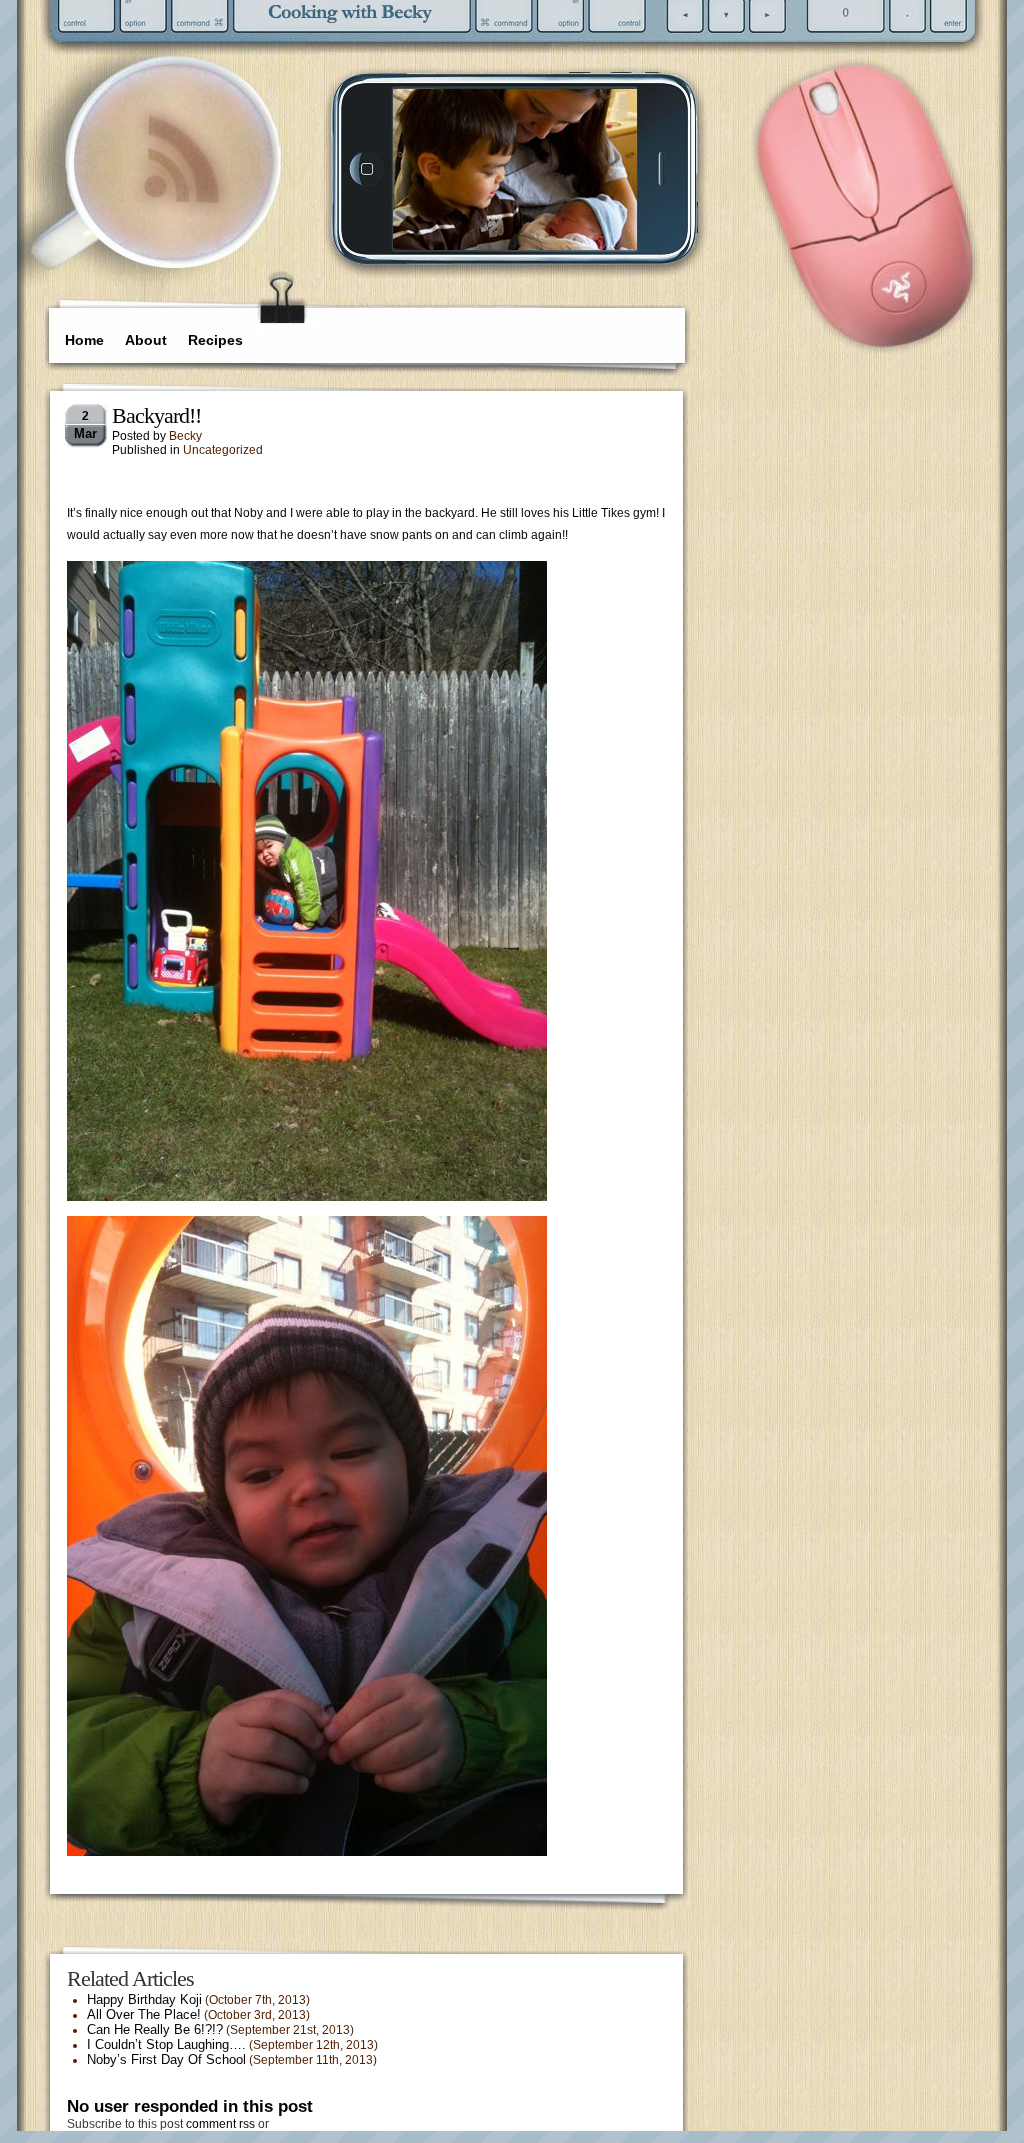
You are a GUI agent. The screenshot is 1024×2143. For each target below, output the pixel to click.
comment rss (220, 2124)
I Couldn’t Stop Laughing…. (166, 2044)
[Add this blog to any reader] (181, 205)
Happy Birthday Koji (144, 1999)
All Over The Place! (144, 2014)
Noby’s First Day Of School (166, 2059)
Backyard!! (156, 415)
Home (84, 340)
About (146, 340)
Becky (185, 436)
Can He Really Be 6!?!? (155, 2029)
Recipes (215, 340)
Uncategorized (223, 450)
